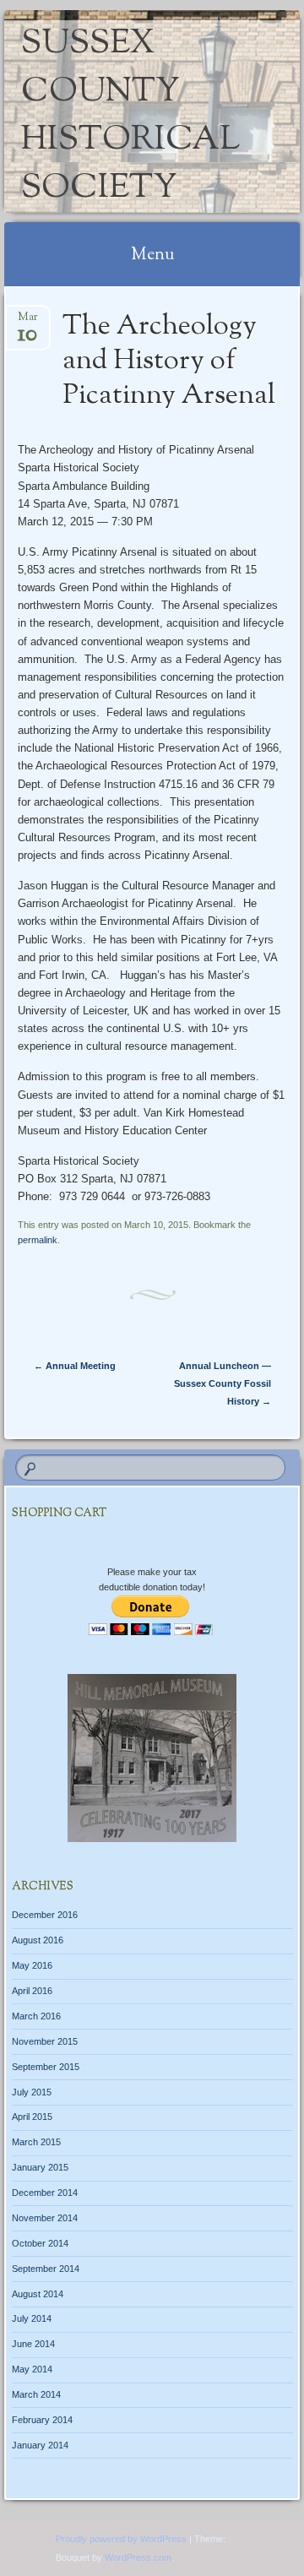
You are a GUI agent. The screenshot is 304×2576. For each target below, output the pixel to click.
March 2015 (36, 2142)
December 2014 (45, 2193)
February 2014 (42, 2420)
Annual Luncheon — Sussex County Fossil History (223, 1383)
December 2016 (45, 1915)
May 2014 (32, 2369)
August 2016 (38, 1940)
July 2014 (32, 2318)
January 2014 (40, 2445)
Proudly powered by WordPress (121, 2539)
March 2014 (36, 2394)
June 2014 (33, 2344)
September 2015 (46, 2067)
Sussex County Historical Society (130, 117)
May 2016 (32, 1965)
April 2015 (32, 2117)
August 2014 (38, 2294)
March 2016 (36, 2016)
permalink (38, 1240)
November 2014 (45, 2218)
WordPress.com (138, 2557)
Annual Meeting (75, 1366)
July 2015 (32, 2092)
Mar (28, 322)
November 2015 (45, 2041)
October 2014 (40, 2243)
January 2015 (40, 2167)
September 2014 (46, 2269)
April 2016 (32, 1991)
